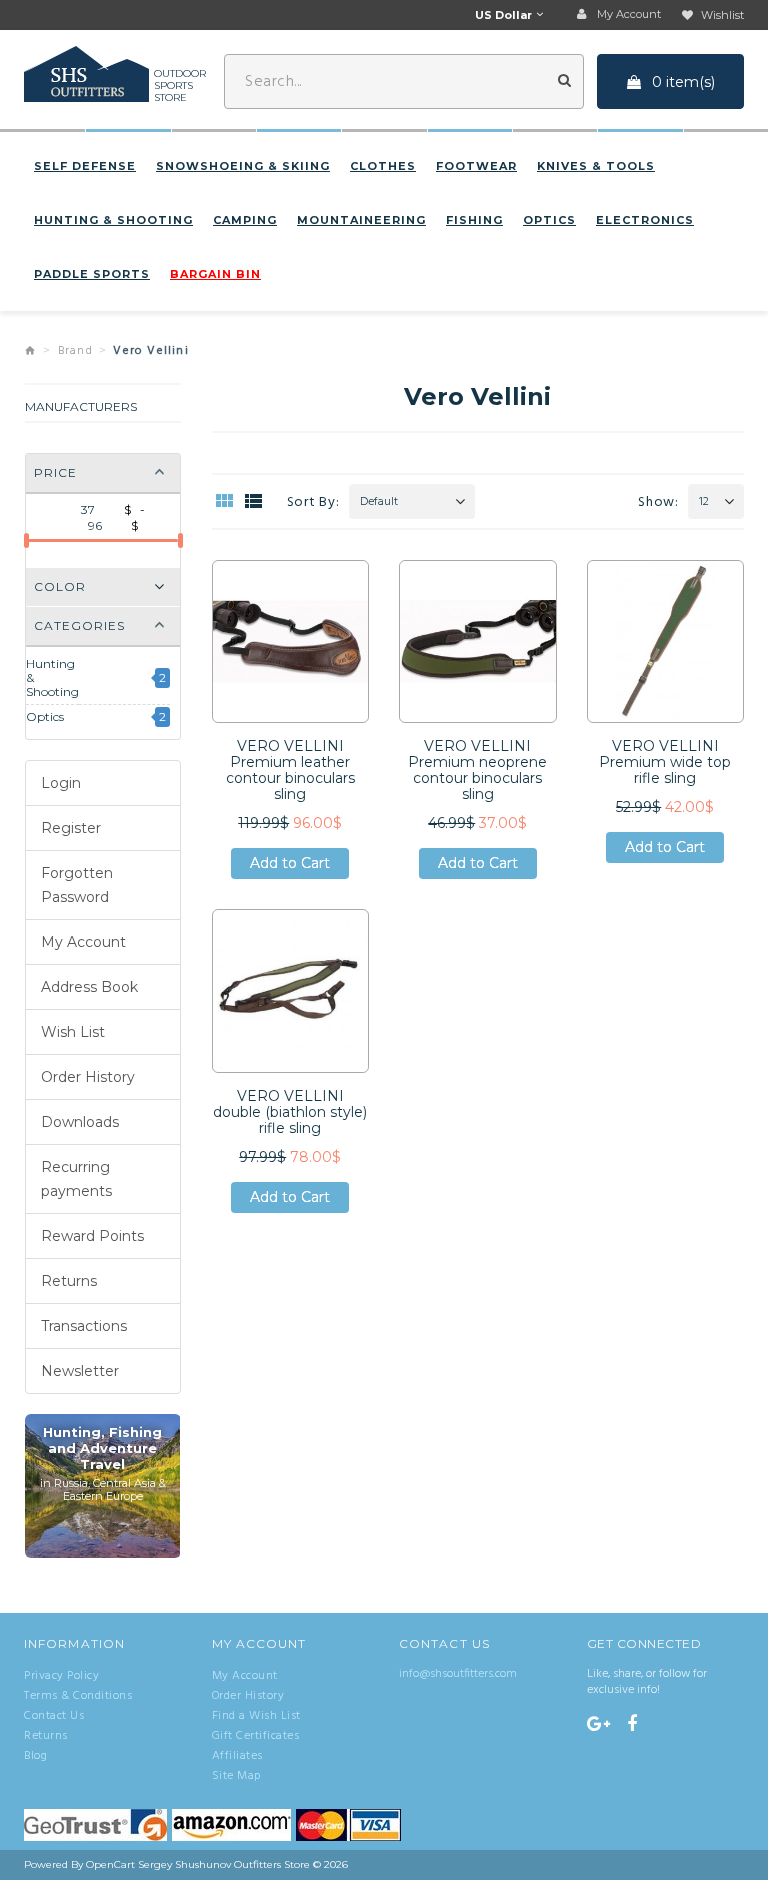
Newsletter (80, 1371)
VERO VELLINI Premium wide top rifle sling (665, 762)
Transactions (84, 1326)
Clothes (383, 166)
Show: (658, 502)
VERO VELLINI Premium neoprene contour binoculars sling (477, 770)
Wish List (73, 1032)
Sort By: (313, 502)
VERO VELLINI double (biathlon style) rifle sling (290, 1112)
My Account (83, 942)
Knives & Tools (596, 166)
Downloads (80, 1122)
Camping (245, 220)
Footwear (476, 166)
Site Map (236, 1776)
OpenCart (110, 1864)
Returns (69, 1281)
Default (379, 502)
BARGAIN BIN (215, 274)
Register (71, 828)
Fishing (474, 220)
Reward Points (92, 1236)
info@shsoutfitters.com (458, 1674)
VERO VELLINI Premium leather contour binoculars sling (290, 770)
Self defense (85, 166)
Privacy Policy (61, 1676)
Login (61, 783)
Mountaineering (361, 220)
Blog (35, 1756)
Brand (75, 351)
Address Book (89, 987)
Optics (549, 220)
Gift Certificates (256, 1736)
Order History (88, 1077)
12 (704, 502)
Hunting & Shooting (113, 220)
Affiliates (237, 1756)
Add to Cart (290, 866)
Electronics (645, 220)
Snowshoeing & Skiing (243, 166)
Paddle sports (92, 274)
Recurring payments (76, 1179)
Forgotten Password (77, 885)
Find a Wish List (256, 1716)
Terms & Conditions (78, 1696)
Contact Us (54, 1716)
